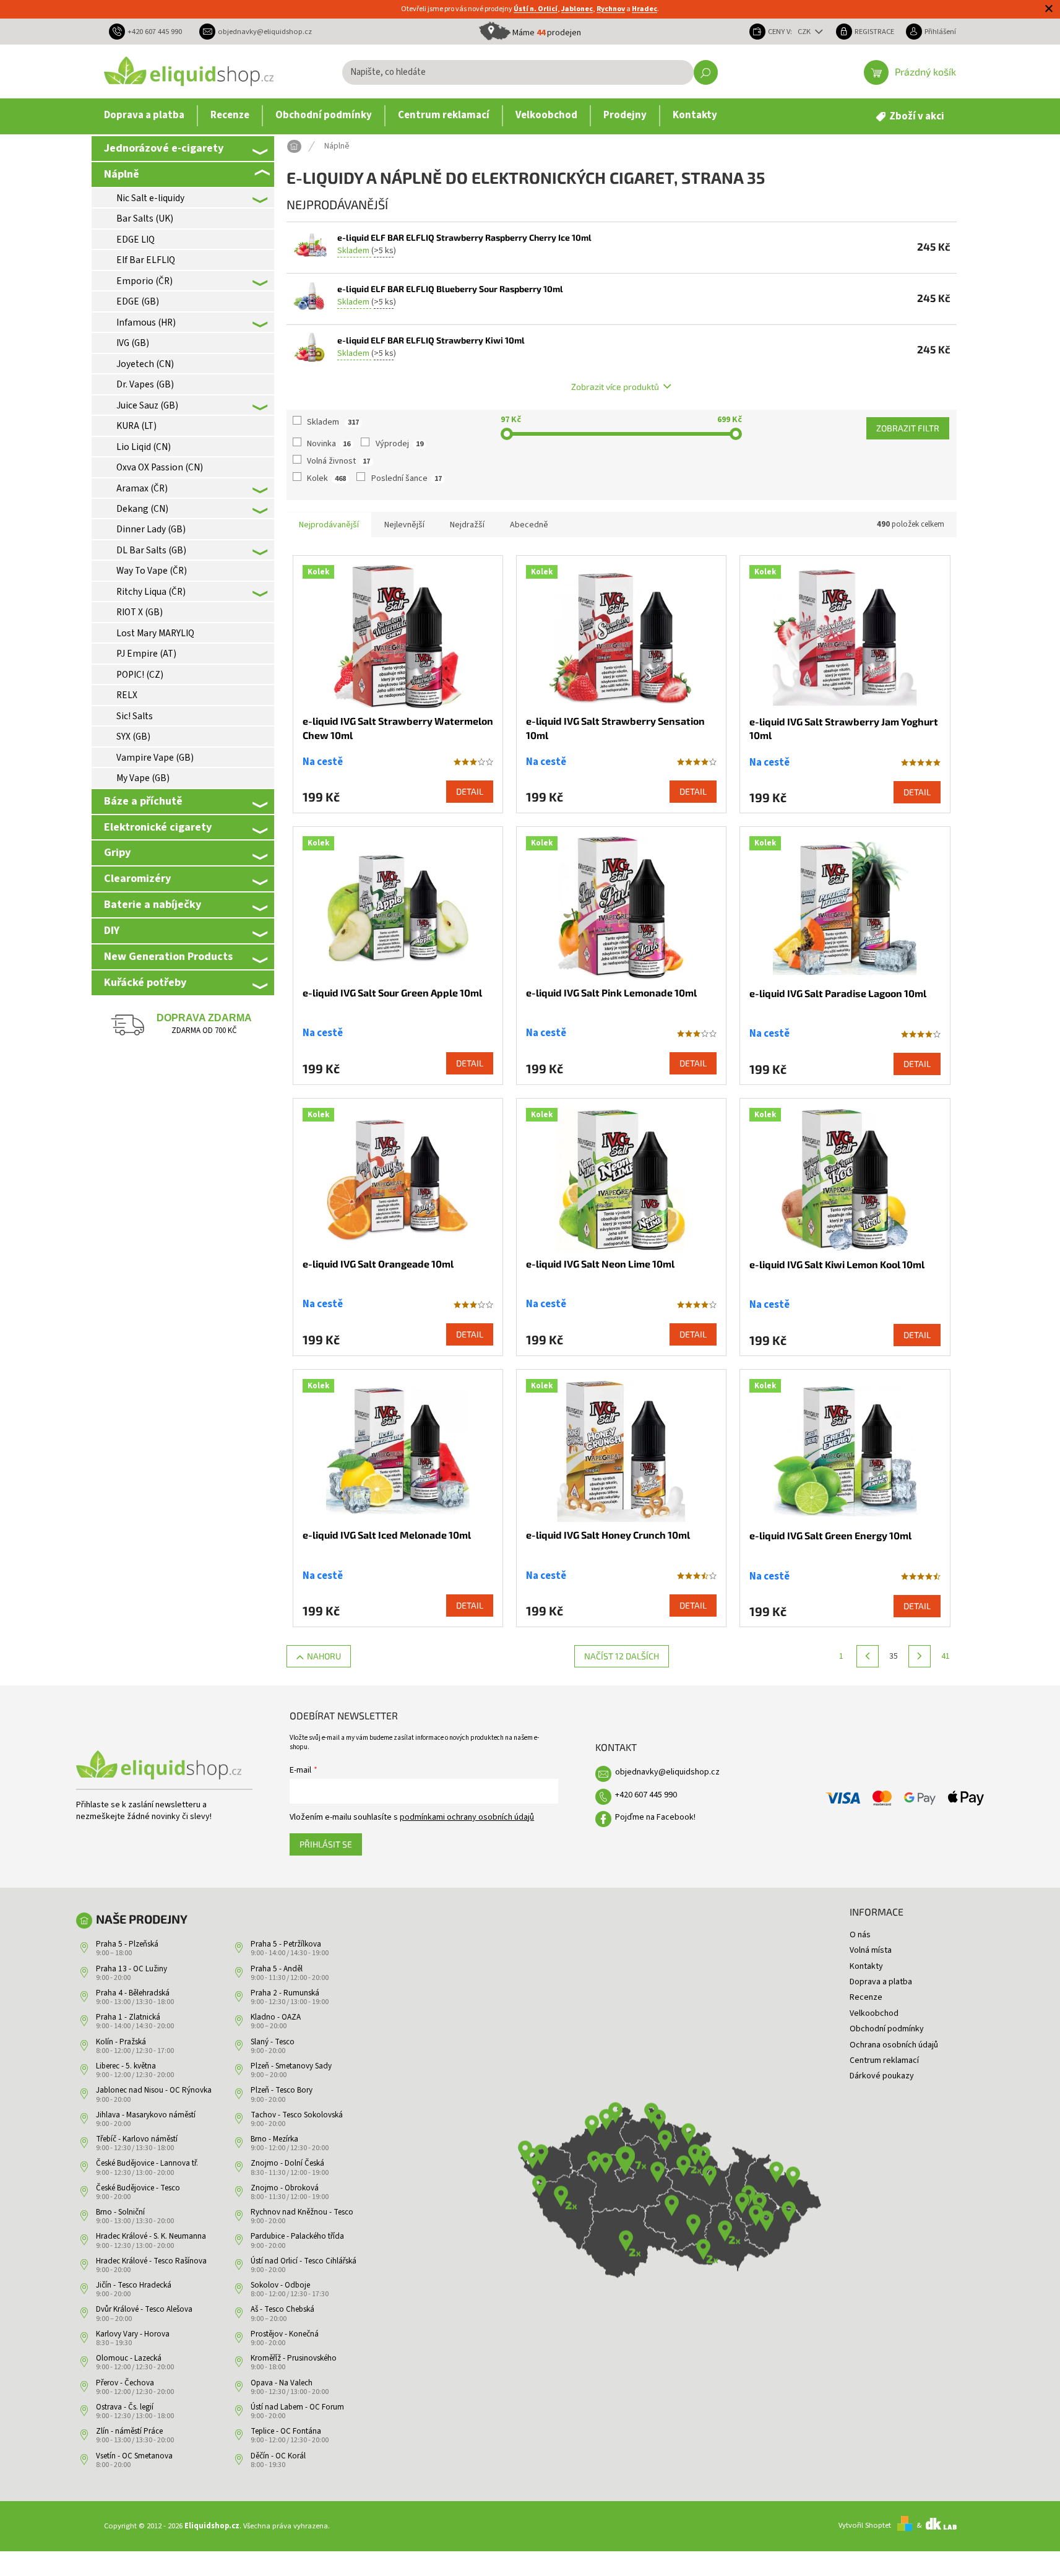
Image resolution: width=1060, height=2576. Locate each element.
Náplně (122, 174)
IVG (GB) (133, 343)
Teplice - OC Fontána (286, 2431)
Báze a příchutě (143, 801)
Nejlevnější (404, 525)
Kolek (326, 478)
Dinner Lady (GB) (151, 529)
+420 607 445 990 (646, 1795)
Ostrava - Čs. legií (125, 2407)
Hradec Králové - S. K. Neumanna (151, 2236)
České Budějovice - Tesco (138, 2188)
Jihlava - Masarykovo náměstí (146, 2115)
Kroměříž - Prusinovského (294, 2358)
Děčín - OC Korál (278, 2456)
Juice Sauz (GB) (147, 405)
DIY (112, 930)
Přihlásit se (326, 1844)
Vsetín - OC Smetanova (134, 2456)
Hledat (706, 72)
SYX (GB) (133, 737)
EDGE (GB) (138, 301)
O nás (860, 1935)
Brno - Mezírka (274, 2139)
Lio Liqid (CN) (144, 447)
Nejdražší (467, 525)
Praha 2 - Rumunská (285, 1993)
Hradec (644, 9)
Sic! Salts (135, 716)
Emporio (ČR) (144, 281)
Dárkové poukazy (882, 2076)
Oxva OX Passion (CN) (160, 467)
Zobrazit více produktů (615, 387)
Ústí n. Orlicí (536, 9)
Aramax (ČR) (142, 488)
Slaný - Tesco (273, 2042)
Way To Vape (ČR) (152, 571)
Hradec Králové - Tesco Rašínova (151, 2261)
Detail (470, 791)
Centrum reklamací (884, 2060)
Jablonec (577, 9)
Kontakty (866, 1966)
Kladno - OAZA (276, 2017)
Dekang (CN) (142, 509)
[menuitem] (144, 116)
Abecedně (529, 525)
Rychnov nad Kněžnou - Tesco (302, 2212)
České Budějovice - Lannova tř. (147, 2163)
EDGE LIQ (136, 240)
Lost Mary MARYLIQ (155, 633)
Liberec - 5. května (126, 2066)
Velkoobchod (874, 2013)
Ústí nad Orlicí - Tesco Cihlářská (304, 2261)
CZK (805, 32)
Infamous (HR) (146, 322)
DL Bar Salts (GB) (151, 550)
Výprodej (399, 444)
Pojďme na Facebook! (655, 1817)
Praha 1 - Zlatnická (128, 2017)
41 (946, 1656)
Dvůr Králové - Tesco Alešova (144, 2309)
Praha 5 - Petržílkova (286, 1944)
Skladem (333, 422)
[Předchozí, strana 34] (868, 1656)
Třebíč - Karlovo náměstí (137, 2139)
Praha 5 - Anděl (277, 1969)
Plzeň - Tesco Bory (282, 2090)
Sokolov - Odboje (280, 2285)
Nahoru (324, 1656)
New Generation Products (168, 956)
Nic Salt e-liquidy (150, 198)
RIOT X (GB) (140, 612)
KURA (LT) (136, 426)
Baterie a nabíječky (153, 904)
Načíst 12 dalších (622, 1656)
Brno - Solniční (120, 2212)
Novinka (329, 444)
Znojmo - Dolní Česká (287, 2163)
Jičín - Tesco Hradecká (134, 2285)
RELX (127, 695)
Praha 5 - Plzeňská (127, 1944)
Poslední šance (407, 478)
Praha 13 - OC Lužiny (131, 1969)
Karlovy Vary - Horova (133, 2334)
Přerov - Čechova (125, 2383)
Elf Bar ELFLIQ (146, 260)
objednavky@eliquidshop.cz (667, 1772)
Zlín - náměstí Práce (129, 2431)
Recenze (866, 1997)
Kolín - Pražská (121, 2042)
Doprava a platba (881, 1982)
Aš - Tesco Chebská (282, 2309)
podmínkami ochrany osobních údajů (467, 1817)
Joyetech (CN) (145, 364)
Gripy (117, 852)
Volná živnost (338, 461)
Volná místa (871, 1950)
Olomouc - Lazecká (129, 2358)
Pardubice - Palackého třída (297, 2236)
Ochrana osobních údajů (894, 2045)
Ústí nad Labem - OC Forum (297, 2407)
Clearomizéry (137, 878)
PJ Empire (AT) (146, 654)
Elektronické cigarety (158, 827)
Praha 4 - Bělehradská (133, 1993)
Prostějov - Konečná (285, 2334)
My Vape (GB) (143, 778)
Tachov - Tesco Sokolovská (297, 2115)
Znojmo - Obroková (285, 2188)
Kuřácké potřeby (145, 982)
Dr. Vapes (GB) (145, 384)
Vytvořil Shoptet (865, 2525)
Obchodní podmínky (887, 2029)
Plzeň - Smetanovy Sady (291, 2066)
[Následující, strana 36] (920, 1656)
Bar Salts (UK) (145, 218)
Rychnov (611, 9)
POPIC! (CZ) (140, 675)
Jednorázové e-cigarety (164, 148)
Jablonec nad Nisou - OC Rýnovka (154, 2090)
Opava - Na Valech (282, 2383)
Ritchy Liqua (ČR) (151, 592)
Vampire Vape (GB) (155, 758)
